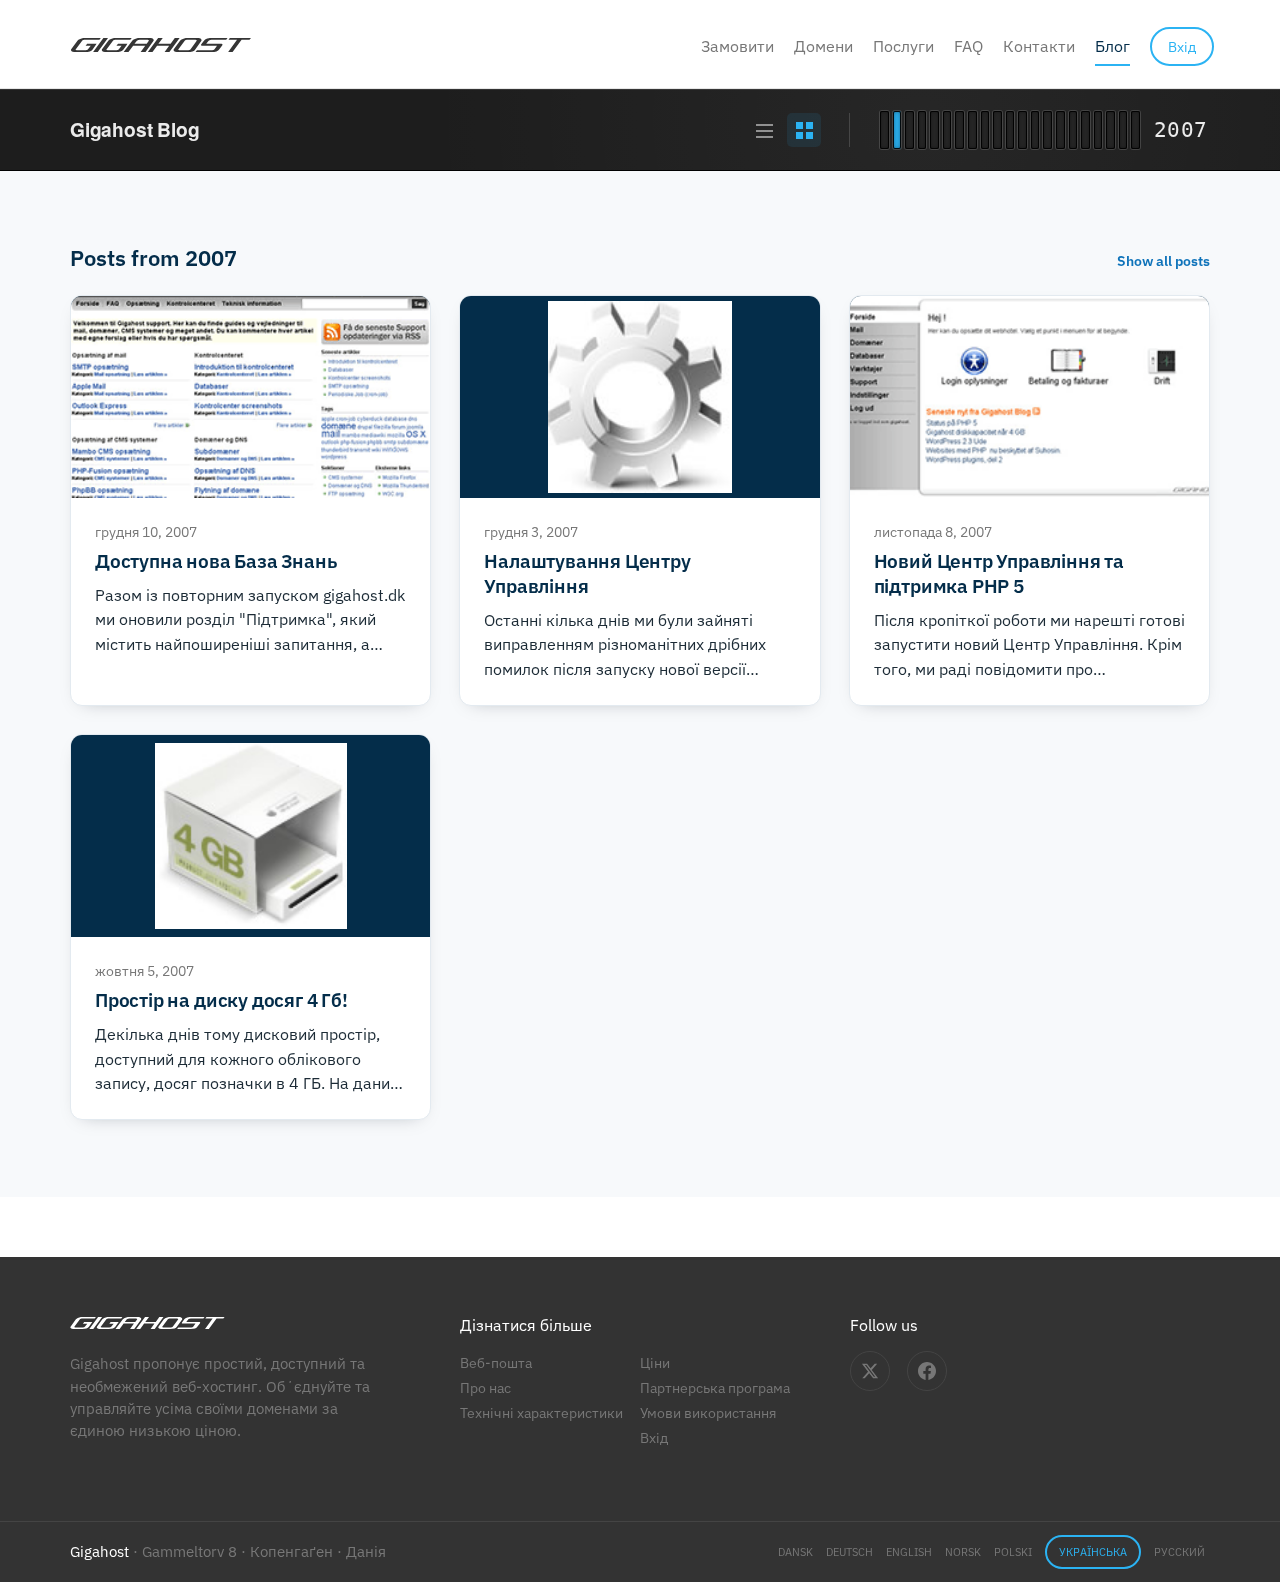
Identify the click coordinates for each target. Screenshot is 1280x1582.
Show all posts (1163, 261)
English (909, 1552)
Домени (823, 46)
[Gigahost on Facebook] (927, 1371)
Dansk (795, 1552)
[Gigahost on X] (870, 1371)
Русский (1179, 1552)
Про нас (485, 1387)
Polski (1013, 1552)
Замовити (737, 46)
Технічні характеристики (541, 1412)
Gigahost (99, 1551)
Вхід (654, 1437)
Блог (1112, 46)
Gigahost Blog (135, 129)
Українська (1093, 1552)
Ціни (655, 1362)
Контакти (1039, 46)
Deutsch (849, 1552)
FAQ (968, 46)
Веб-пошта (496, 1362)
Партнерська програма (715, 1387)
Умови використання (708, 1412)
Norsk (963, 1552)
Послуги (903, 46)
